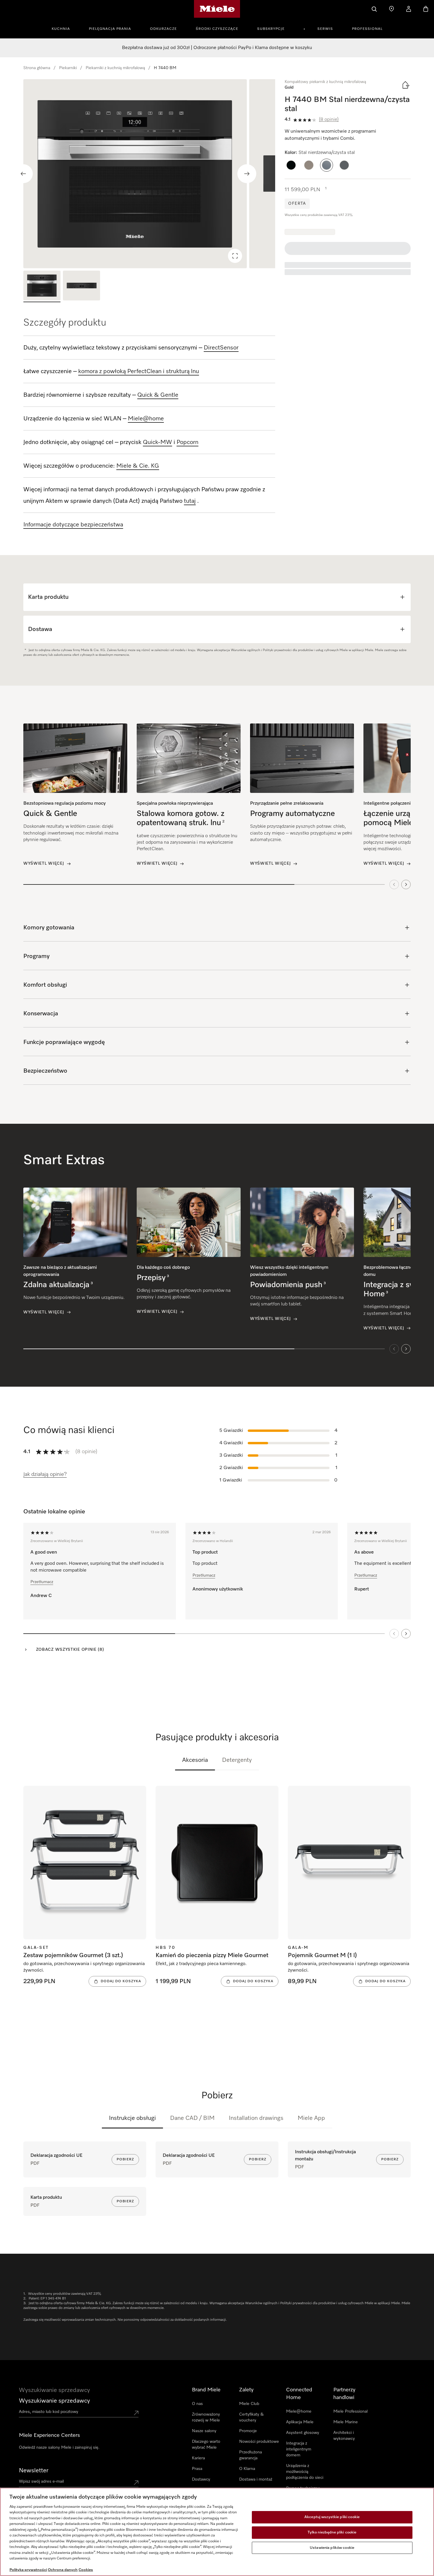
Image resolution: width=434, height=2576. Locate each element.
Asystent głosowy (303, 2433)
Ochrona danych (63, 2570)
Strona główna (37, 68)
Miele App (311, 2118)
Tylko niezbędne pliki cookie (332, 2532)
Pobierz (125, 2159)
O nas (197, 2404)
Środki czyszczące (217, 29)
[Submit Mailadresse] (136, 2483)
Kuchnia (61, 29)
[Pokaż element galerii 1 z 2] (42, 286)
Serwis (325, 29)
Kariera (198, 2458)
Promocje (248, 2431)
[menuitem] (64, 28)
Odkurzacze (163, 29)
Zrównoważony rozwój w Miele (206, 2417)
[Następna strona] (406, 1634)
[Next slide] (247, 174)
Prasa (197, 2469)
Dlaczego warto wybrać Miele (206, 2445)
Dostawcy (201, 2479)
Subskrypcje (271, 29)
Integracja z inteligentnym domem (299, 2449)
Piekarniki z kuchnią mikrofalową (115, 68)
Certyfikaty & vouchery (251, 2417)
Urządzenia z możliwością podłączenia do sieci (305, 2472)
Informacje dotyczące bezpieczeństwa (73, 525)
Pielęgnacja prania (110, 29)
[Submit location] (136, 2413)
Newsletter (34, 2471)
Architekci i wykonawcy (344, 2436)
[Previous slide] (23, 174)
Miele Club (249, 2404)
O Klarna (247, 2469)
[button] (291, 165)
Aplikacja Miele (300, 2422)
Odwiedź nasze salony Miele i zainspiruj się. (59, 2447)
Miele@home (299, 2411)
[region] (149, 174)
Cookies (86, 2570)
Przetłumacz (42, 1582)
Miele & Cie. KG (138, 466)
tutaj (190, 501)
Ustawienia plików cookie (332, 2548)
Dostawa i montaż (256, 2479)
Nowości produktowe (259, 2442)
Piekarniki (68, 68)
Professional (367, 29)
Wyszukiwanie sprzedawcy (54, 2401)
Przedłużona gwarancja (251, 2455)
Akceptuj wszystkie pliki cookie (332, 2517)
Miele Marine (346, 2422)
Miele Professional (350, 2411)
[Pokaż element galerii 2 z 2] (81, 286)
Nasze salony (204, 2431)
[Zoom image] (235, 256)
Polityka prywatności (28, 2570)
